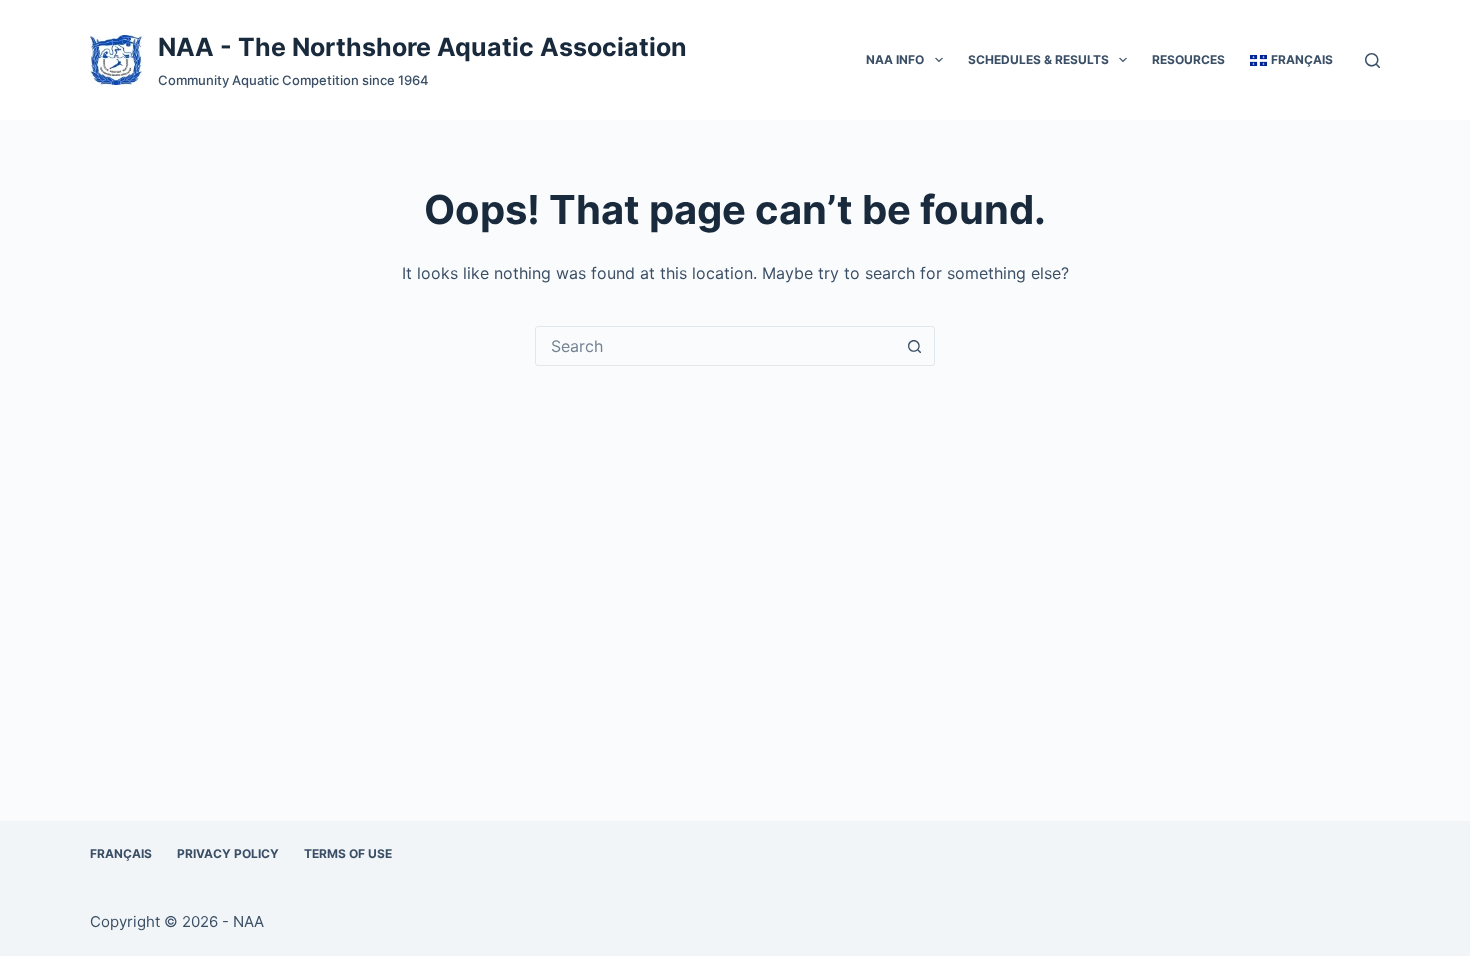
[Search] (1372, 60)
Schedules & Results (1038, 59)
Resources (1188, 59)
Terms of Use (348, 853)
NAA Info (895, 59)
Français (121, 853)
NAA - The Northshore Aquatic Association (422, 47)
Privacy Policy (228, 853)
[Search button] (914, 346)
